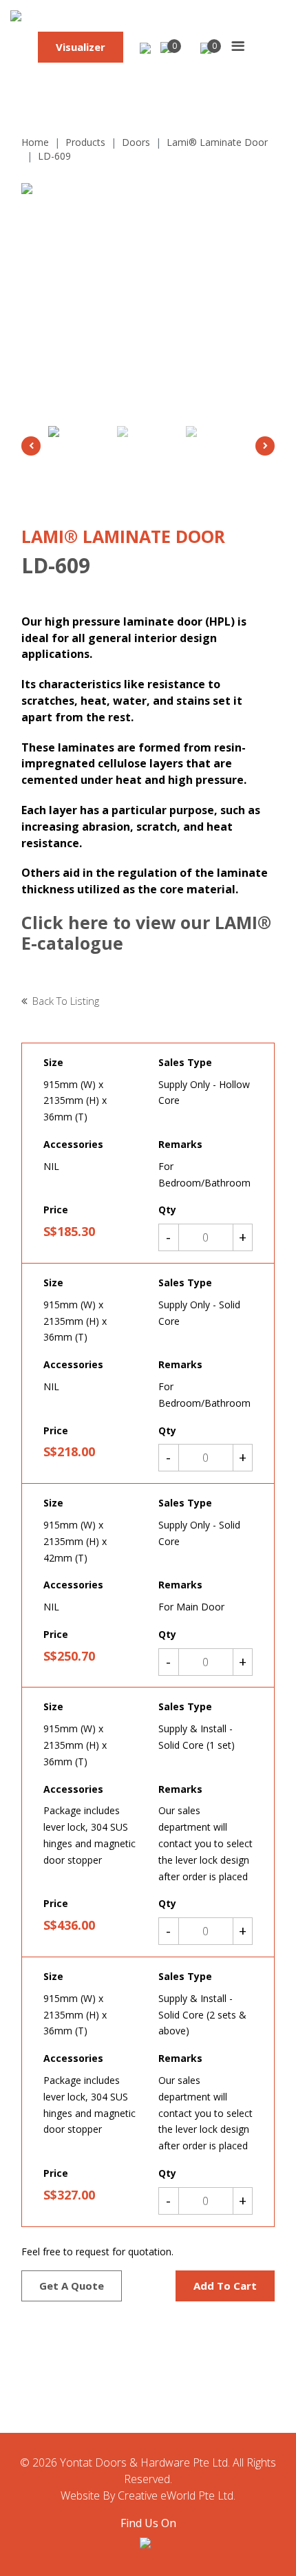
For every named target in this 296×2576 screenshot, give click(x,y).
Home (35, 142)
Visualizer (81, 47)
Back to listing (66, 1001)
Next (265, 446)
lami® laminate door (217, 142)
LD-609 (54, 156)
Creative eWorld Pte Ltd (176, 2495)
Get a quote (72, 2286)
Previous (31, 446)
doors (136, 142)
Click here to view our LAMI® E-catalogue (146, 933)
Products (85, 142)
